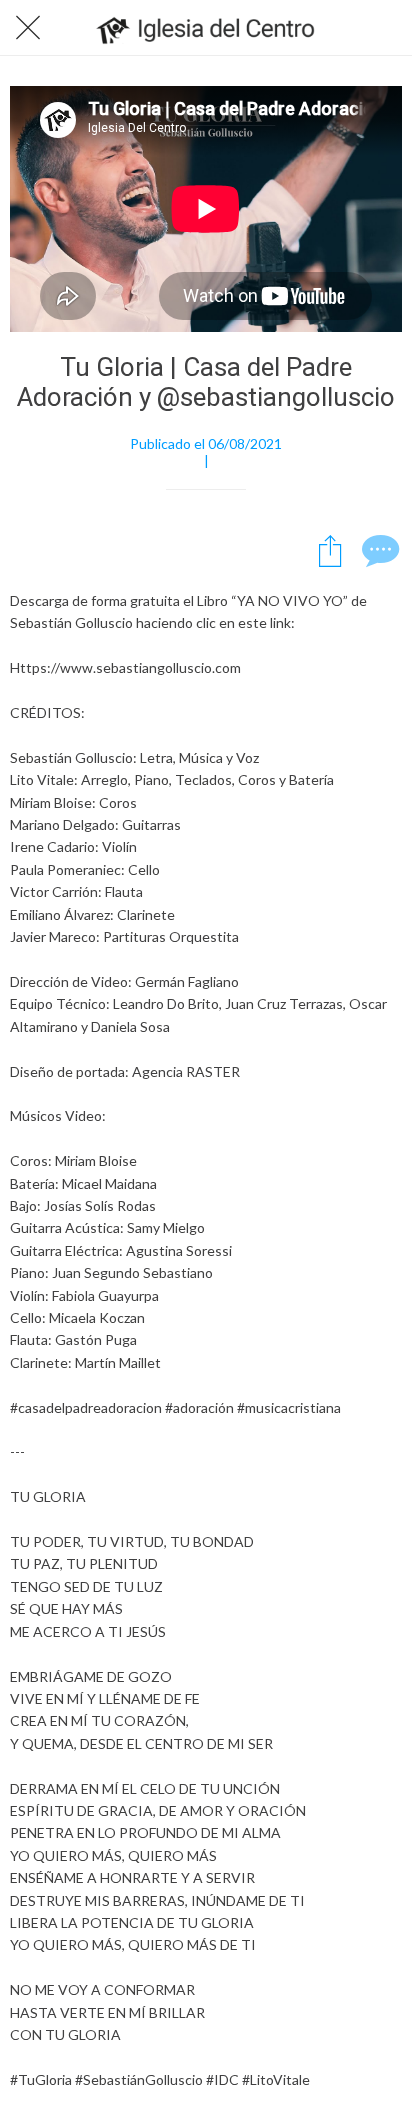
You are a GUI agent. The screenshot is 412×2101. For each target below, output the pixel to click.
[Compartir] (330, 550)
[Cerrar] (28, 28)
